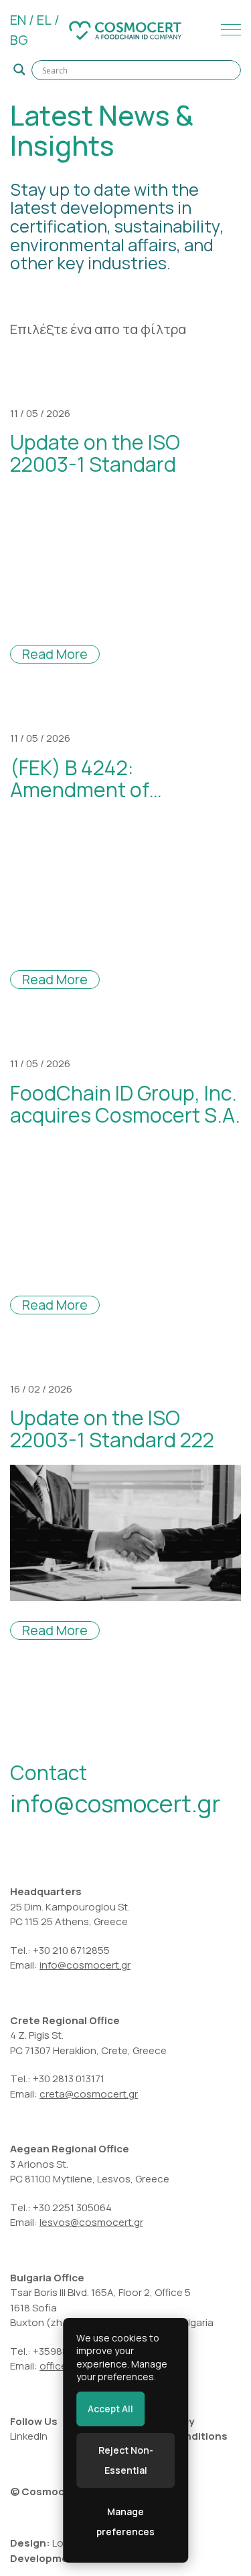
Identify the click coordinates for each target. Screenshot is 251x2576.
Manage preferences (125, 2522)
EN (18, 20)
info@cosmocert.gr (115, 1803)
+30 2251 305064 (72, 2207)
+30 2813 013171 (69, 2079)
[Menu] (228, 30)
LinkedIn (29, 2436)
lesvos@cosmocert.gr (91, 2222)
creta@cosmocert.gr (89, 2094)
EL (44, 20)
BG (19, 40)
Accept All (110, 2409)
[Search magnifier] (19, 69)
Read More (55, 654)
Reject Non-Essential (126, 2460)
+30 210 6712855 (71, 1950)
